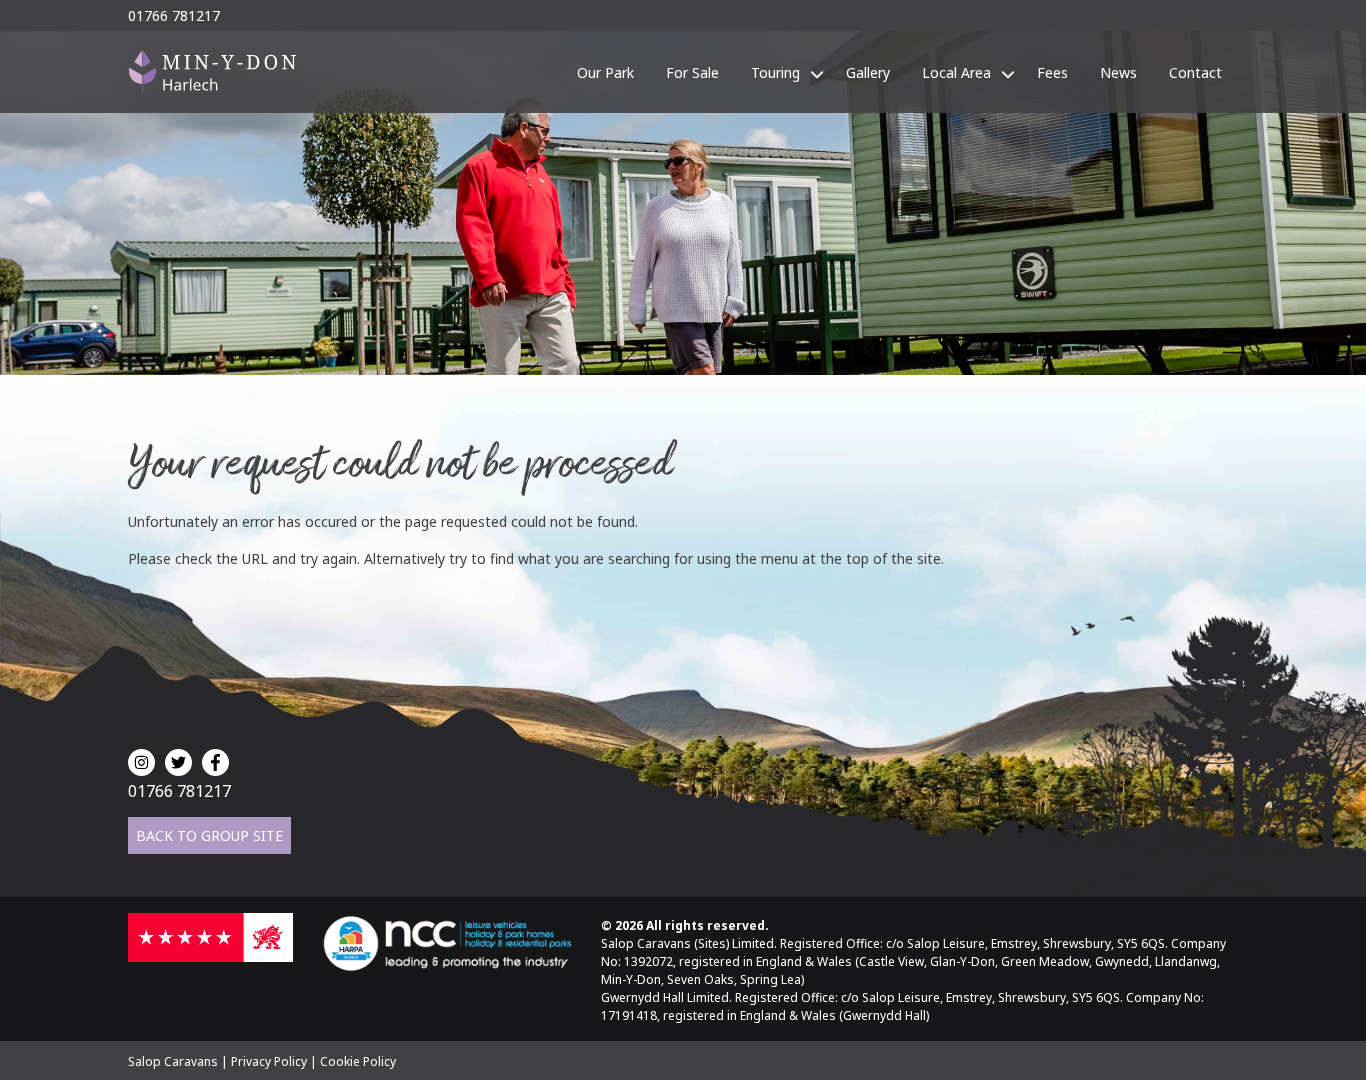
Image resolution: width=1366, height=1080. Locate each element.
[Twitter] (178, 762)
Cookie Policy (358, 1061)
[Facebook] (215, 762)
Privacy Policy (269, 1061)
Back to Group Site (209, 835)
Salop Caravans (173, 1061)
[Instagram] (141, 762)
